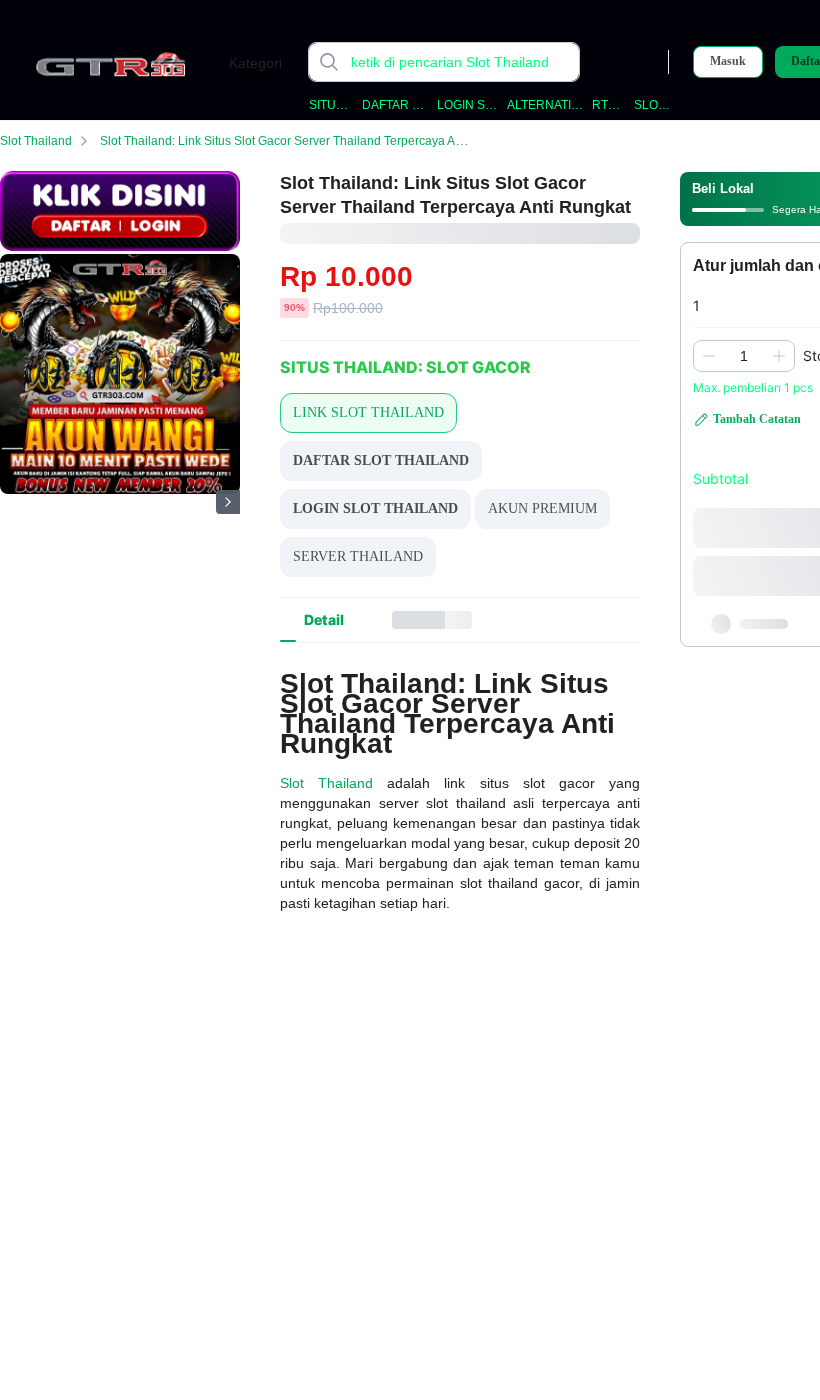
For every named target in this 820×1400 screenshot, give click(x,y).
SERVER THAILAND (358, 556)
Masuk (728, 61)
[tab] (324, 620)
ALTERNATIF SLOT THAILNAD (546, 105)
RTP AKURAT (609, 105)
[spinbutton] (744, 356)
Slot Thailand (36, 141)
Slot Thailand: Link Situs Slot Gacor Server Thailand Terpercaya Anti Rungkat (308, 141)
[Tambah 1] (779, 356)
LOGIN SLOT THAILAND (468, 105)
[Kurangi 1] (709, 356)
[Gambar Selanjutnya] (228, 502)
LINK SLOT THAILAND (368, 412)
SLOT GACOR (652, 105)
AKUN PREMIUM (542, 508)
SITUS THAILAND (332, 105)
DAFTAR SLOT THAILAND (395, 105)
